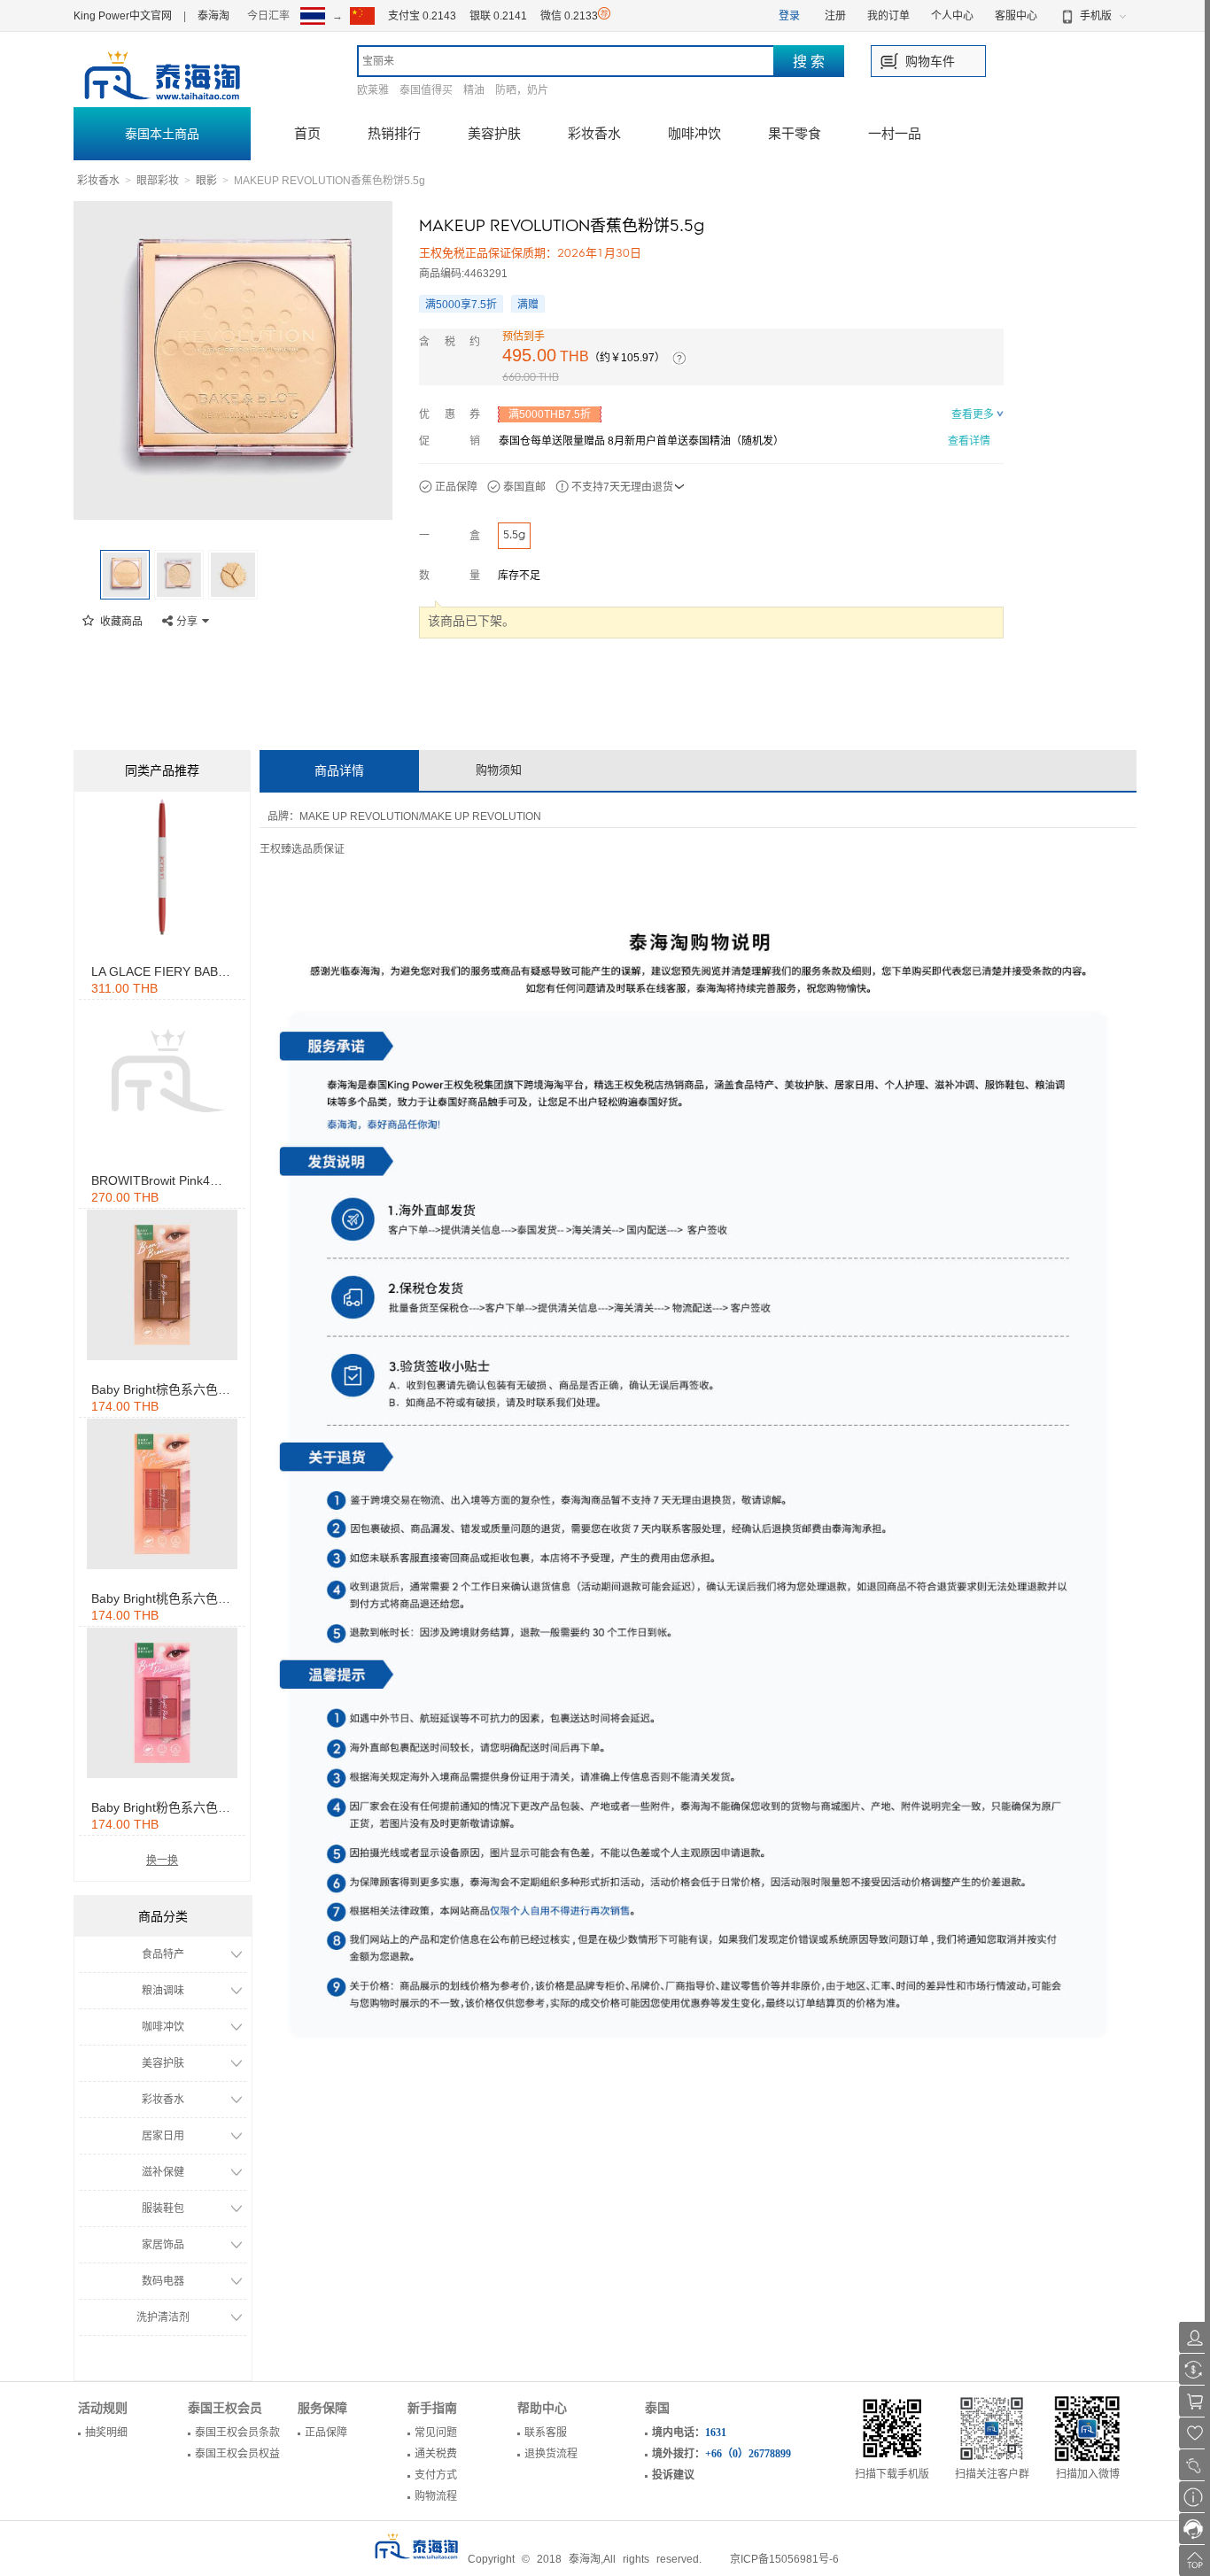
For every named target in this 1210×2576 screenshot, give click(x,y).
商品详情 (339, 770)
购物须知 (499, 770)
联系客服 (546, 2433)
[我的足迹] (1194, 2465)
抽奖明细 (106, 2433)
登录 (789, 16)
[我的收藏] (1194, 2433)
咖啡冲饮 (694, 133)
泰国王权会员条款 (237, 2433)
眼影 (206, 181)
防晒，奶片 (522, 90)
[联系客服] (1194, 2529)
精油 (474, 90)
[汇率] (1194, 2369)
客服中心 (1016, 16)
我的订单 (888, 16)
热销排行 (394, 133)
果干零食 (795, 133)
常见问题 (436, 2433)
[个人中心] (1194, 2337)
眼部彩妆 (158, 181)
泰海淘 (213, 16)
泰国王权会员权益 (237, 2454)
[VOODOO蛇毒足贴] (162, 867)
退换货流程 (551, 2454)
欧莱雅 (373, 90)
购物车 (924, 61)
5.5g (514, 535)
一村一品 (895, 133)
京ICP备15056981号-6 (784, 2559)
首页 (307, 133)
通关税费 (436, 2454)
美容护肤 (494, 133)
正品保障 (326, 2433)
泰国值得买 (426, 90)
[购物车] (1194, 2401)
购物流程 (436, 2496)
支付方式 (436, 2475)
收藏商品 (120, 622)
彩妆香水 (594, 133)
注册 (835, 16)
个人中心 (952, 16)
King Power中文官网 (123, 16)
